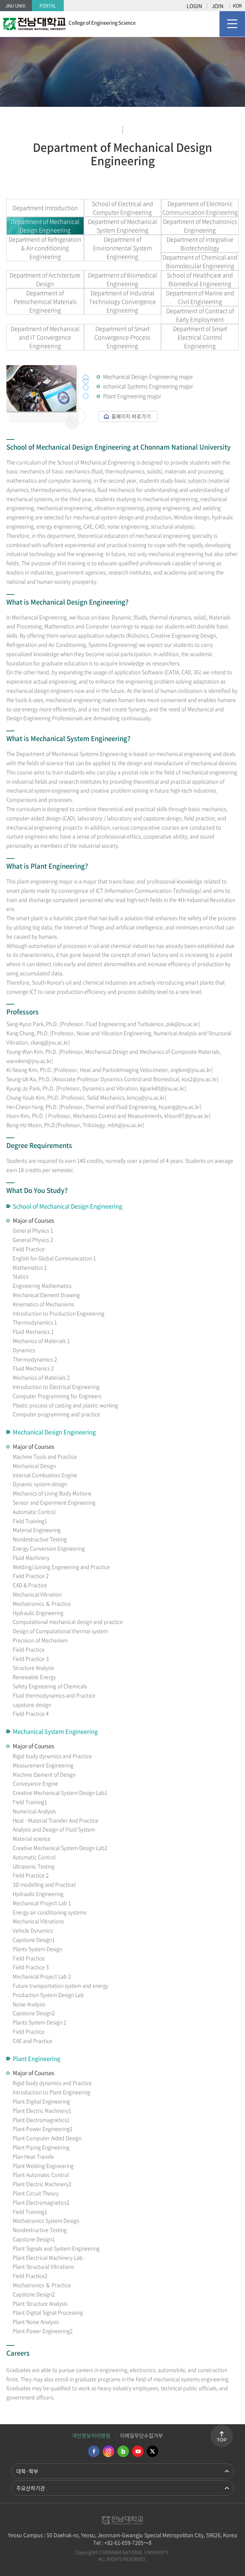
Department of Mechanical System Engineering (122, 226)
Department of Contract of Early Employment (200, 315)
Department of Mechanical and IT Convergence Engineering (45, 337)
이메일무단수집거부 (141, 2435)
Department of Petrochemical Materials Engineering (45, 302)
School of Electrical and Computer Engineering (122, 208)
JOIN (218, 6)
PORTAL (48, 5)
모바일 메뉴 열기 (232, 24)
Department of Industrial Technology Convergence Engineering (122, 302)
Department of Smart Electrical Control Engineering (200, 337)
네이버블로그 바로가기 (123, 2451)
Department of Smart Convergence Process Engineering (122, 337)
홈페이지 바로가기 (131, 416)
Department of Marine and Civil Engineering (200, 297)
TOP (222, 2440)
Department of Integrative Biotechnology (200, 244)
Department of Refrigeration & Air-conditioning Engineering (45, 248)
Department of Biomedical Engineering (122, 279)
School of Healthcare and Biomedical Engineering (200, 279)
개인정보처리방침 (91, 2435)
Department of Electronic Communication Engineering (200, 208)
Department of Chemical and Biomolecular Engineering (200, 261)
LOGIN (194, 6)
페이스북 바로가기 (94, 2451)
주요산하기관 (31, 2488)
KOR (237, 5)
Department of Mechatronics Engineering (200, 226)
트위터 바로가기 (152, 2451)
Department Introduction (45, 208)
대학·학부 (27, 2471)
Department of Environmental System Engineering (122, 248)
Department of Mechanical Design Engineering (45, 226)
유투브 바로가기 (138, 2451)
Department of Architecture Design (45, 279)
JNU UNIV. (16, 5)
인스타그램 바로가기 (108, 2451)
